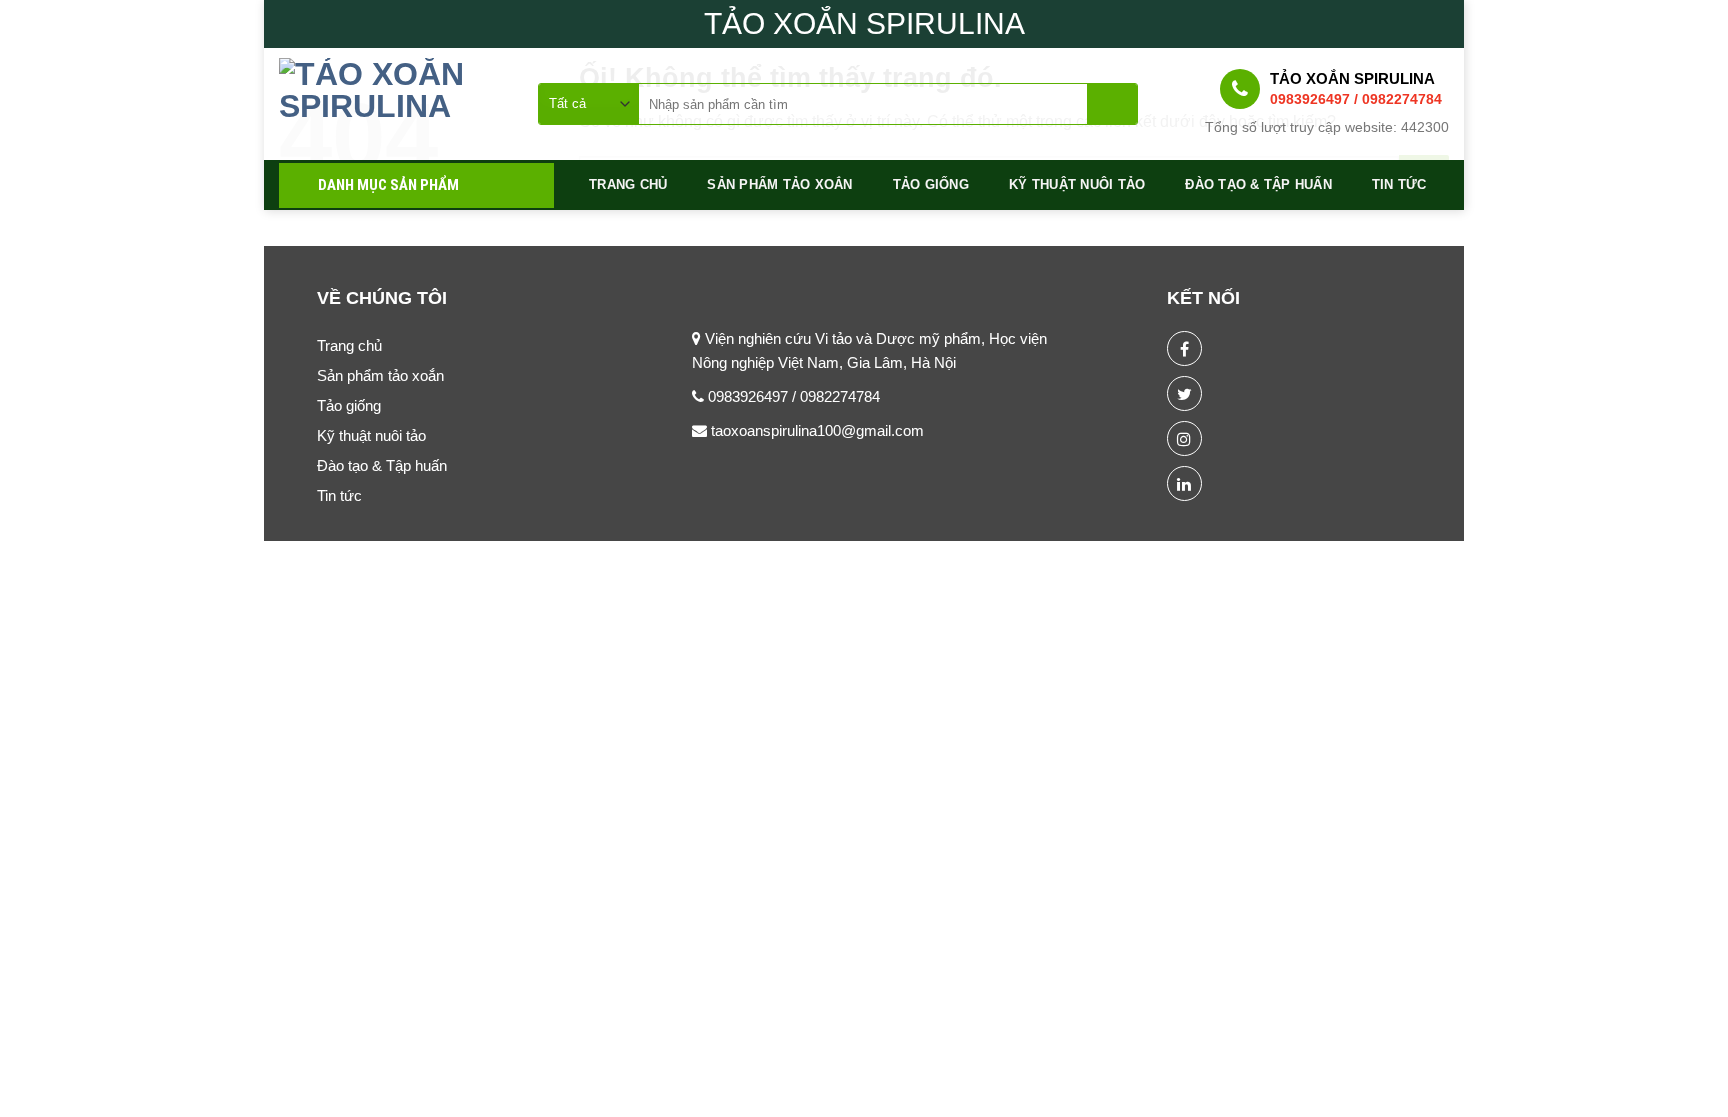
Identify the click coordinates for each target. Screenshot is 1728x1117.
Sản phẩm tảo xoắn (779, 184)
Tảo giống (931, 184)
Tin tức (1399, 184)
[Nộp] (1112, 104)
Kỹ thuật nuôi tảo (1077, 184)
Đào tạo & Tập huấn (1258, 184)
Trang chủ (628, 184)
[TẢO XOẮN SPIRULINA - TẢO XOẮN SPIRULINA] (393, 104)
